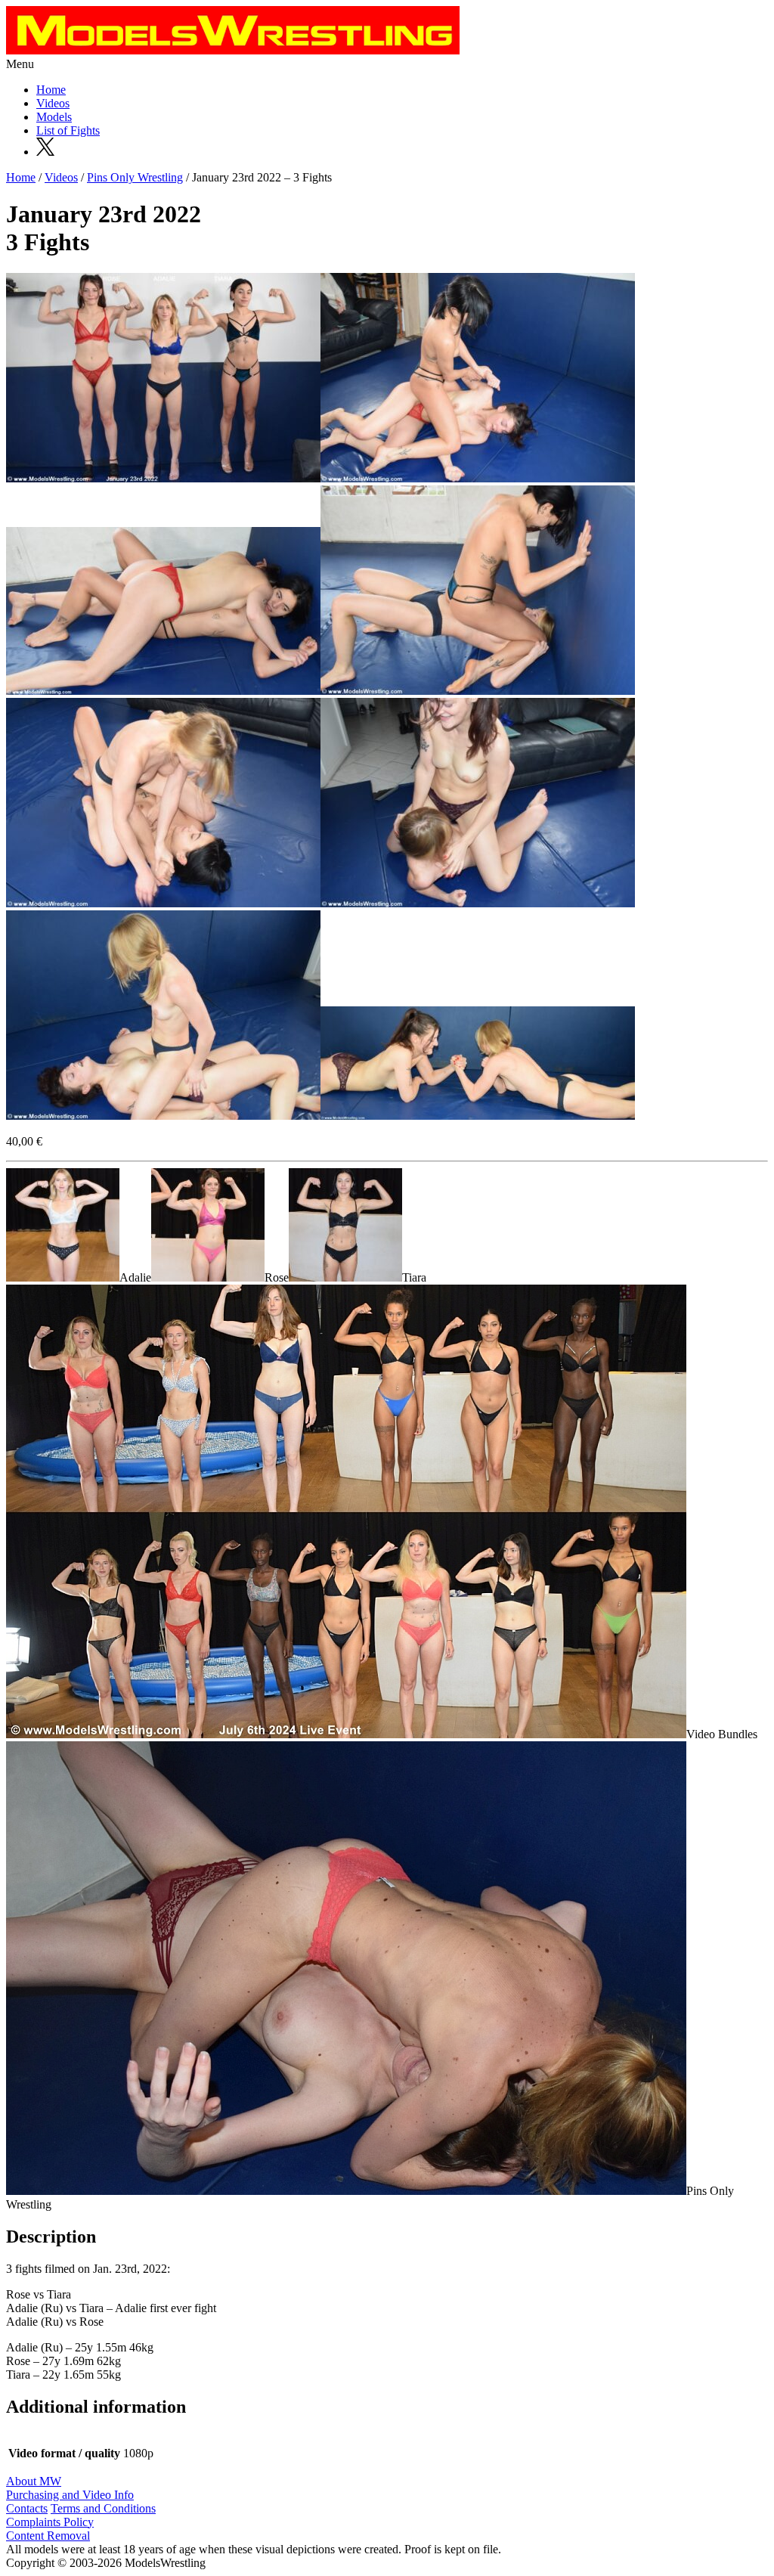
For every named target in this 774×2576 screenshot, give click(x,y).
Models (54, 117)
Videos (53, 103)
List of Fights (68, 130)
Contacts (27, 2508)
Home (51, 90)
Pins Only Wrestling (135, 177)
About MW (34, 2481)
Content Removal (48, 2536)
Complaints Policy (50, 2522)
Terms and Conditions (103, 2508)
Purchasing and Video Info (70, 2495)
